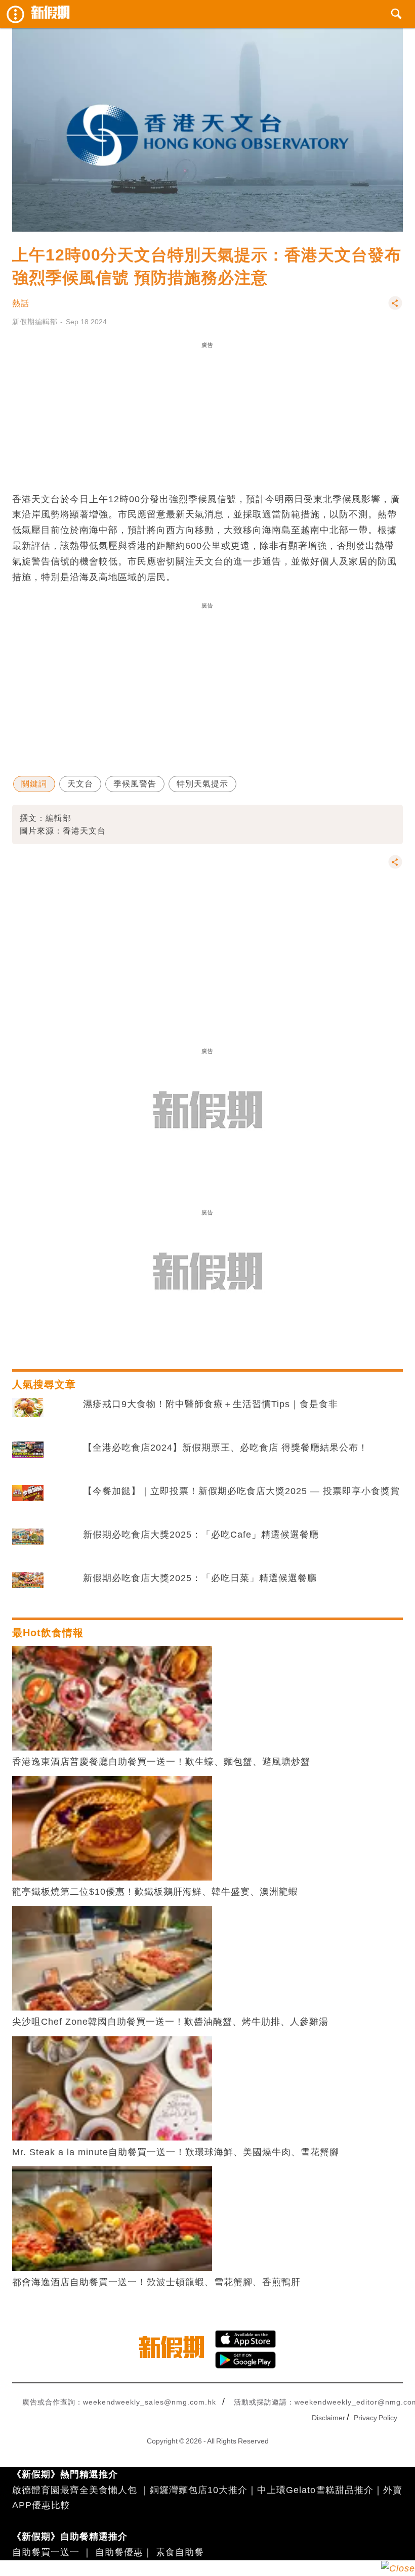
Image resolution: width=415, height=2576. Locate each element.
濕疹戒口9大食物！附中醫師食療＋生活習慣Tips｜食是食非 (211, 1404)
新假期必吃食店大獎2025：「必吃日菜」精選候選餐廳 (200, 1578)
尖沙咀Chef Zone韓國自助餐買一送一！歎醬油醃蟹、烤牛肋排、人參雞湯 (170, 2022)
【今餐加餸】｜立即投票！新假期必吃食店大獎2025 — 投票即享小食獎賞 (241, 1491)
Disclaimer (328, 2418)
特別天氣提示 (202, 784)
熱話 (21, 303)
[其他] (395, 308)
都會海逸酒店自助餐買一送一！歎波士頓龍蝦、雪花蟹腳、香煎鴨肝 (156, 2282)
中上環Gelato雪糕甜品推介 (315, 2490)
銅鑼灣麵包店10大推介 (199, 2490)
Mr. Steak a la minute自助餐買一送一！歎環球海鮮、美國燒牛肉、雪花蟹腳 (176, 2152)
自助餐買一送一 (46, 2552)
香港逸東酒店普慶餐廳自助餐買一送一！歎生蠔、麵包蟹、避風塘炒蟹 (161, 1762)
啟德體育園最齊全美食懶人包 (75, 2490)
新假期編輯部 (35, 322)
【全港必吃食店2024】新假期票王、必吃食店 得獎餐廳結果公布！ (225, 1448)
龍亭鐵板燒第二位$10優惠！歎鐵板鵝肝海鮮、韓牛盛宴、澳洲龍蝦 (155, 1892)
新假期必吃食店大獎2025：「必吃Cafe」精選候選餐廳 (201, 1535)
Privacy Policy (376, 2418)
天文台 (80, 784)
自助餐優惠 (119, 2552)
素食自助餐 (180, 2552)
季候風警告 (135, 784)
